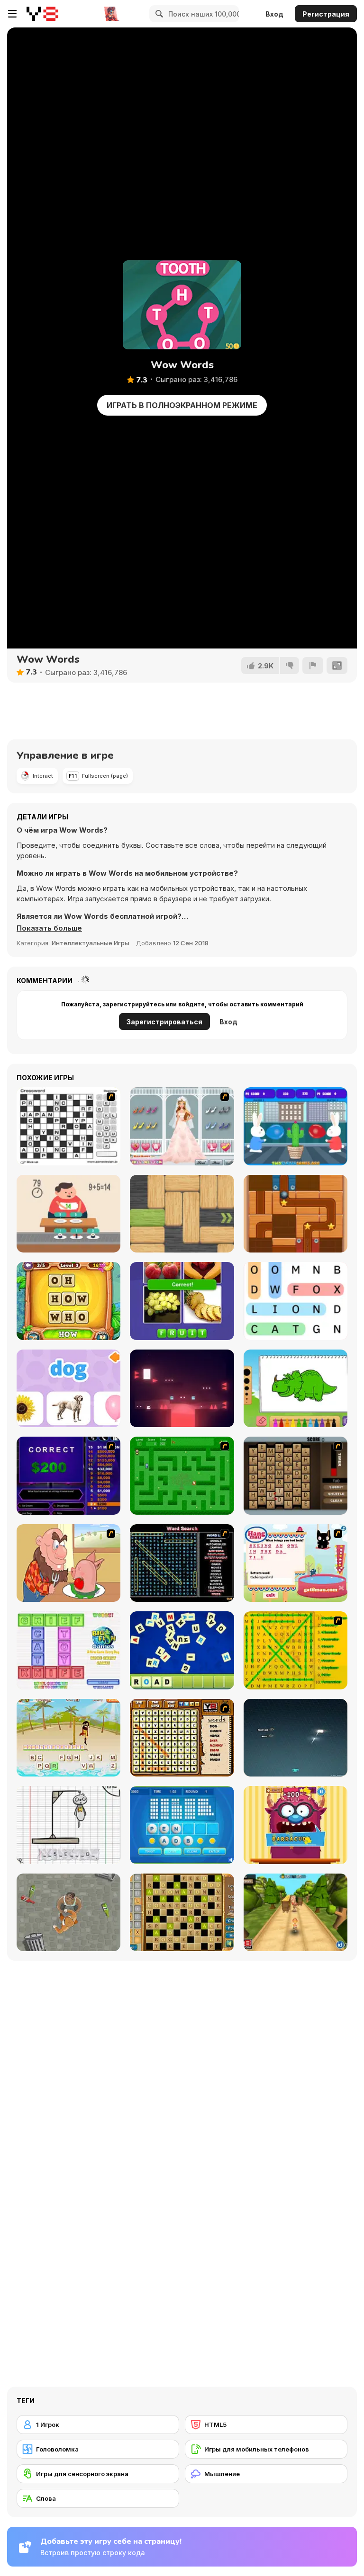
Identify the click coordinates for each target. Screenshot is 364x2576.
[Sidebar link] (12, 14)
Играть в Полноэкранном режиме (182, 405)
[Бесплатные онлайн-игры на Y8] (42, 14)
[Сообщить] (313, 666)
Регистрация (326, 14)
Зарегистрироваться (164, 1022)
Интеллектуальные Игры (91, 943)
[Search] (158, 14)
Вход (274, 14)
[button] (49, 928)
